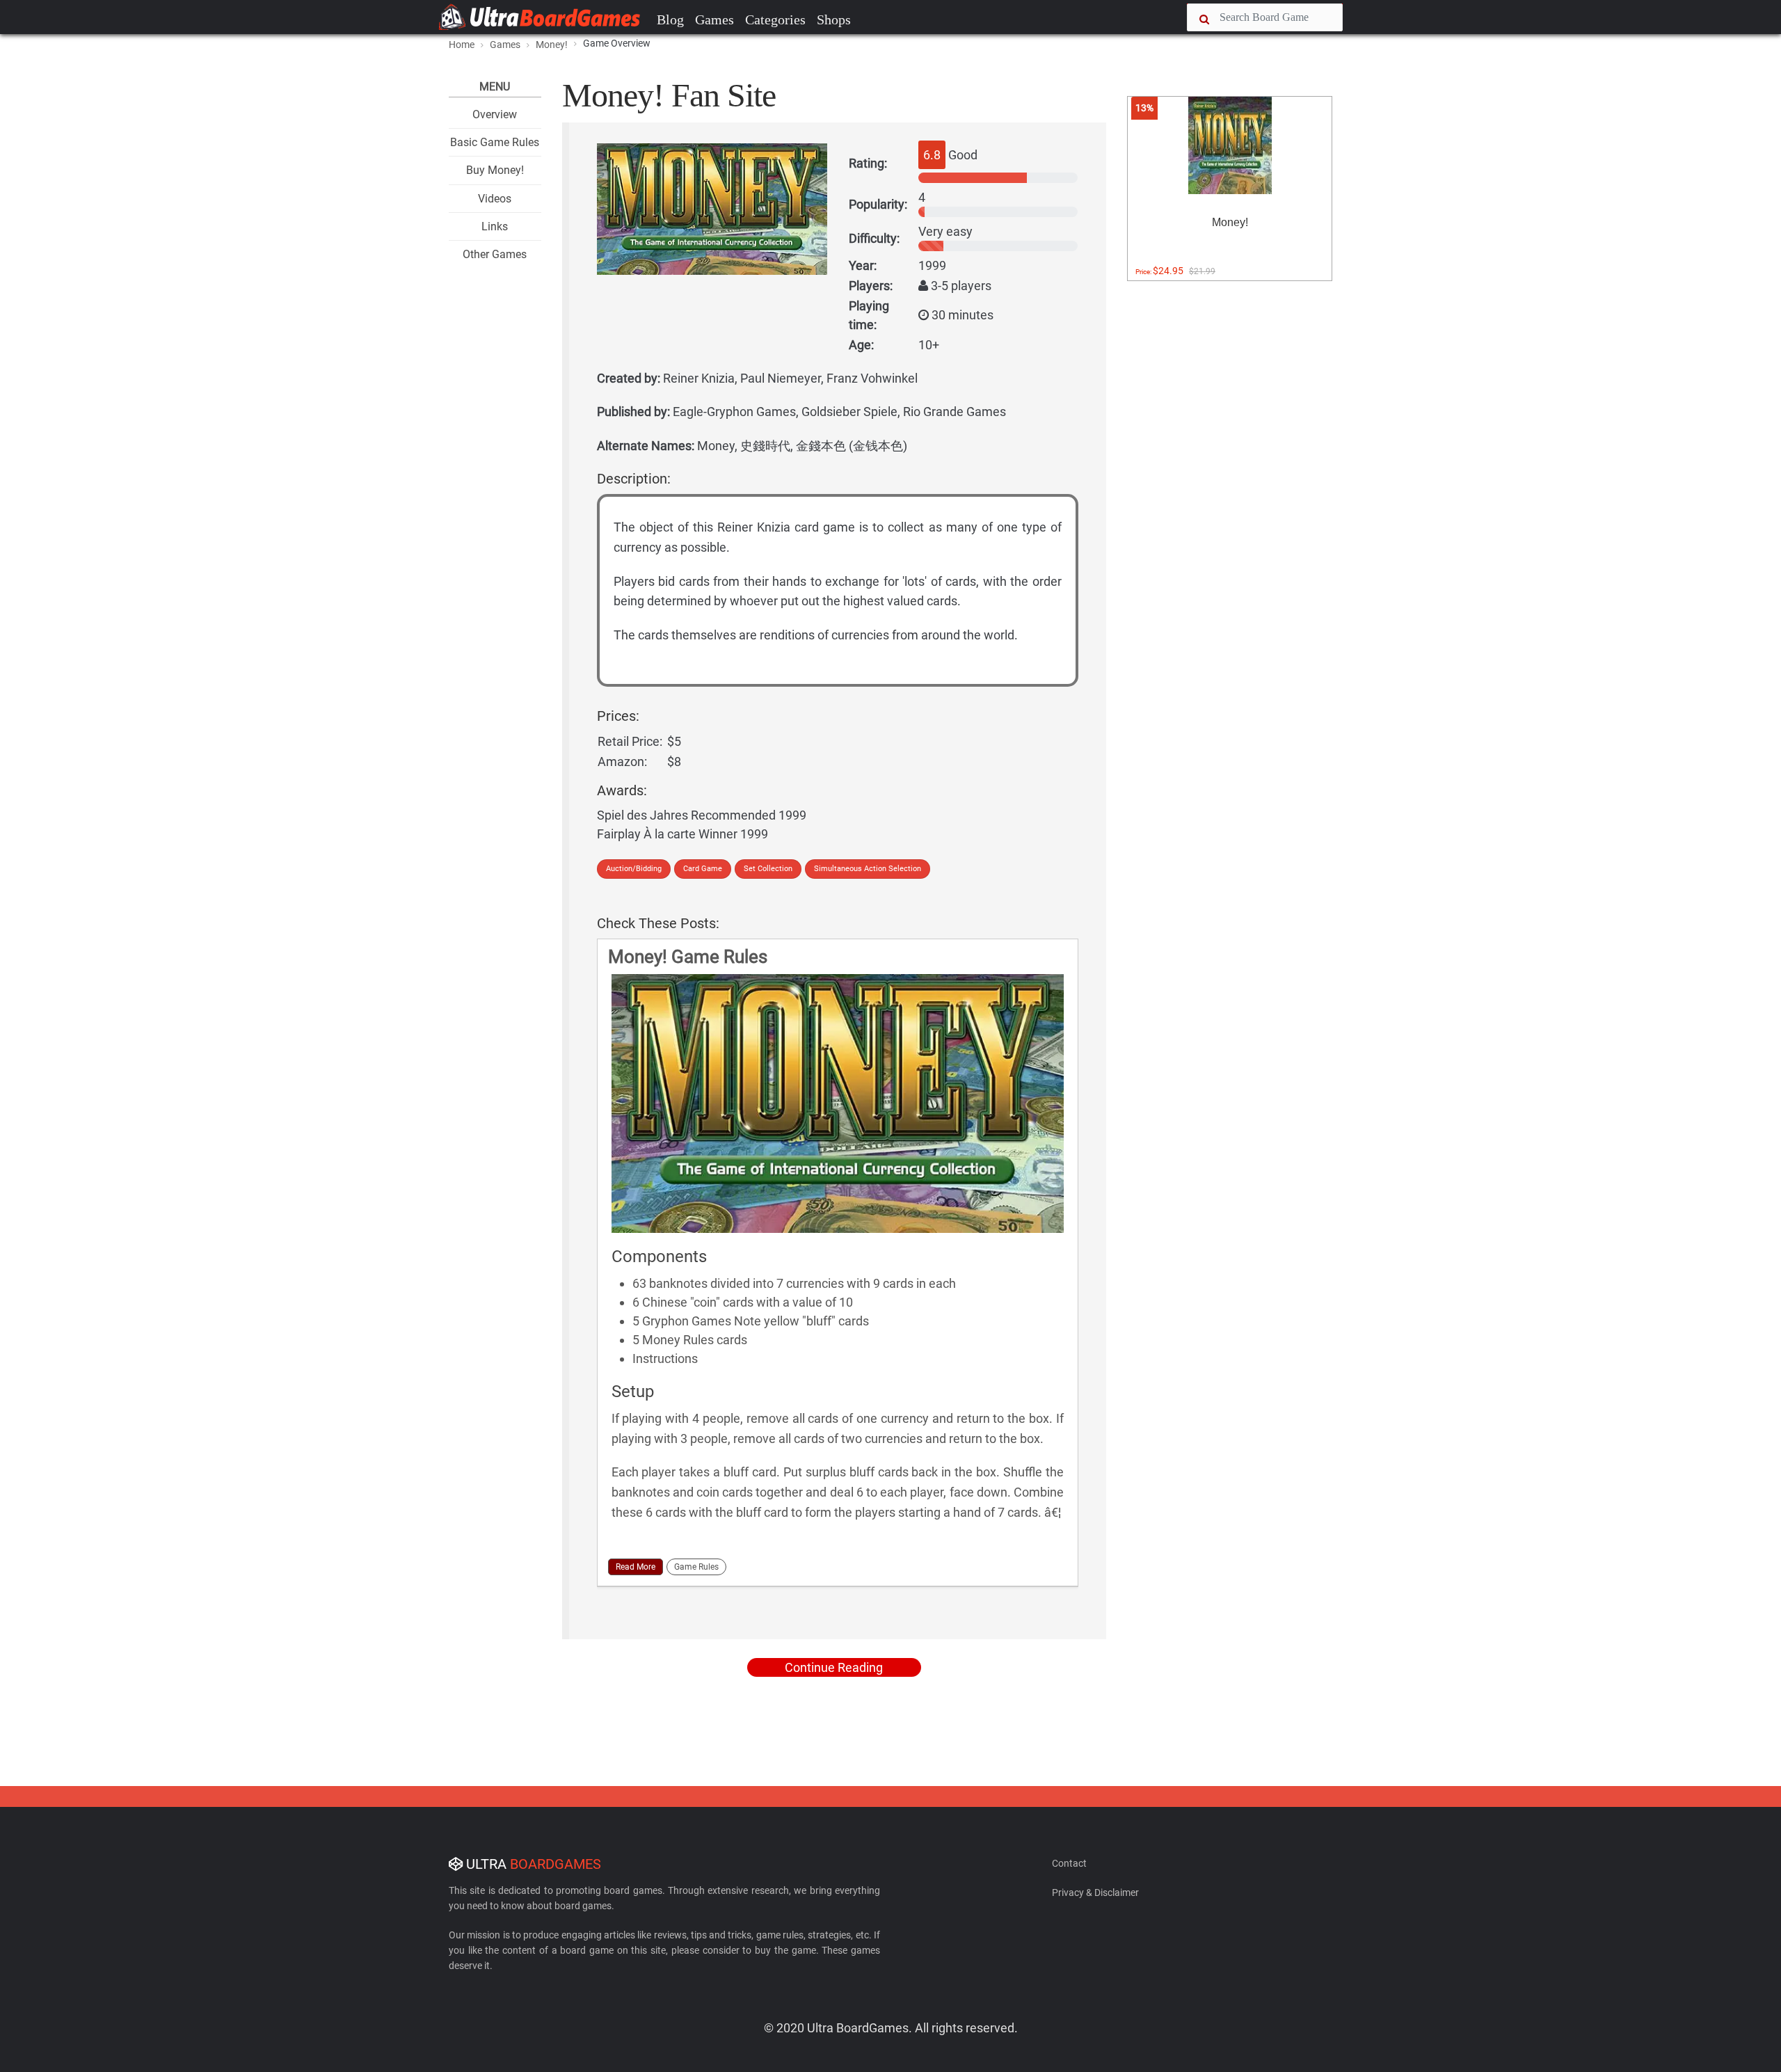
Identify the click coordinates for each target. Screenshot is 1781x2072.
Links (495, 226)
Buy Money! (495, 170)
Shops (834, 19)
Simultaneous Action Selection (868, 869)
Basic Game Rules (495, 142)
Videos (495, 199)
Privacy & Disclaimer (1095, 1892)
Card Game (703, 869)
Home (462, 45)
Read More (636, 1567)
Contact (1069, 1863)
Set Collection (768, 869)
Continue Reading (834, 1667)
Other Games (495, 254)
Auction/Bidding (634, 869)
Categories (775, 19)
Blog (670, 19)
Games (714, 19)
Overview (495, 114)
